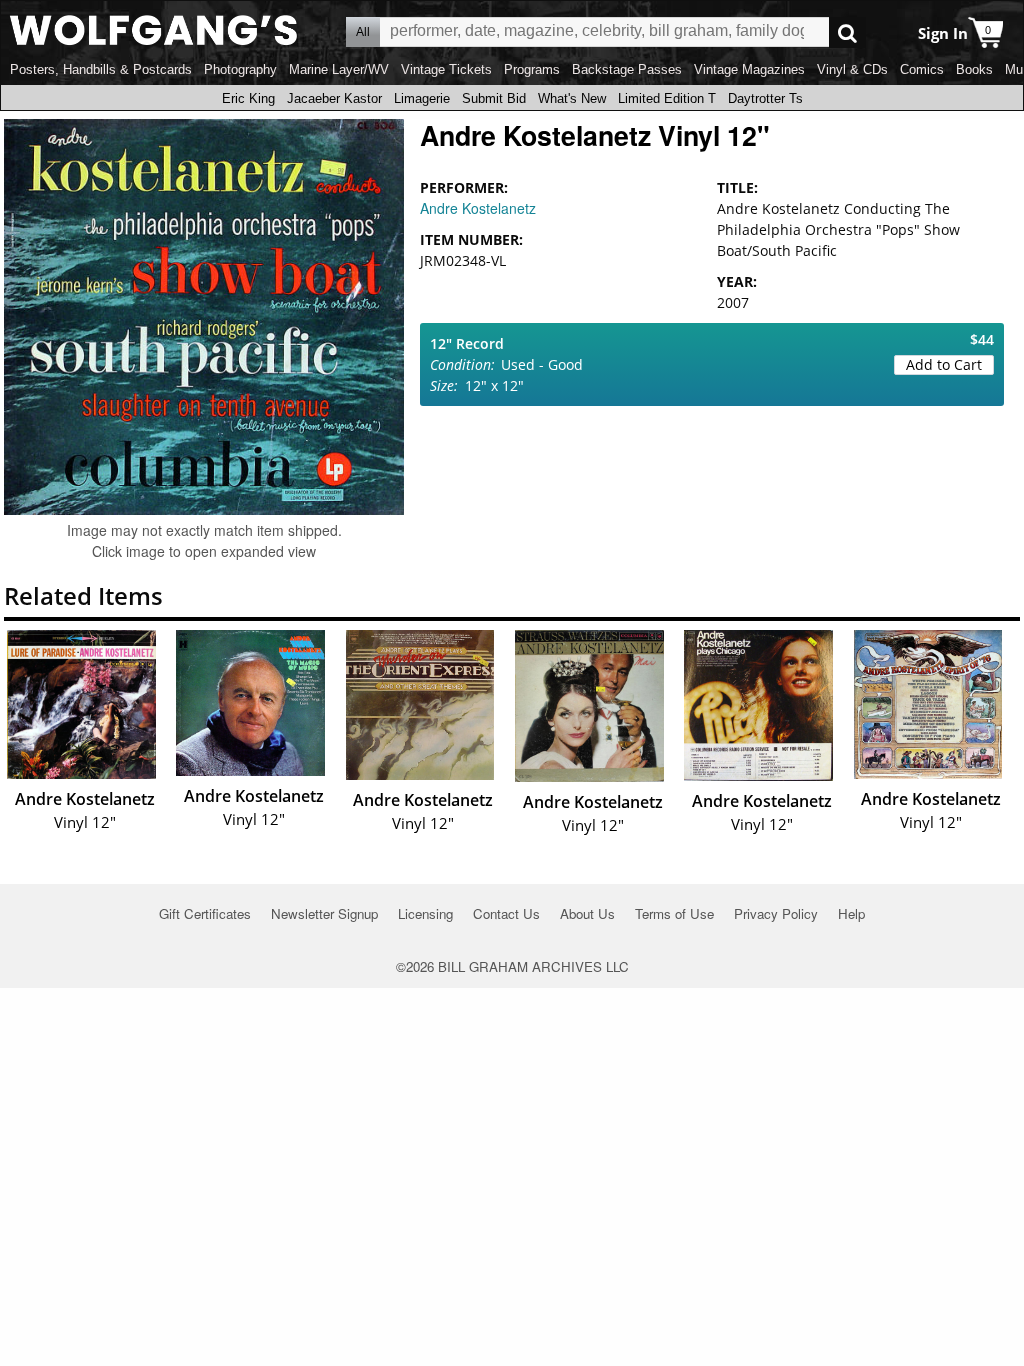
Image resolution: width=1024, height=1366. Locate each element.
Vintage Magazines (749, 69)
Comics (922, 69)
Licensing (425, 913)
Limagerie (422, 98)
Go (847, 32)
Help (851, 913)
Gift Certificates (205, 913)
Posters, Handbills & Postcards (101, 69)
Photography (240, 69)
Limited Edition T (667, 98)
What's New (572, 98)
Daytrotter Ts (765, 98)
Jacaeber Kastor (334, 98)
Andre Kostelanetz (478, 208)
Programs (532, 69)
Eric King (248, 98)
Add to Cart (944, 364)
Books (974, 69)
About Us (587, 913)
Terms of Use (674, 913)
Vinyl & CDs (852, 69)
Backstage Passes (627, 69)
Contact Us (506, 913)
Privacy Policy (776, 913)
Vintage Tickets (446, 69)
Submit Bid (494, 98)
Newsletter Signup (324, 913)
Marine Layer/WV (339, 69)
